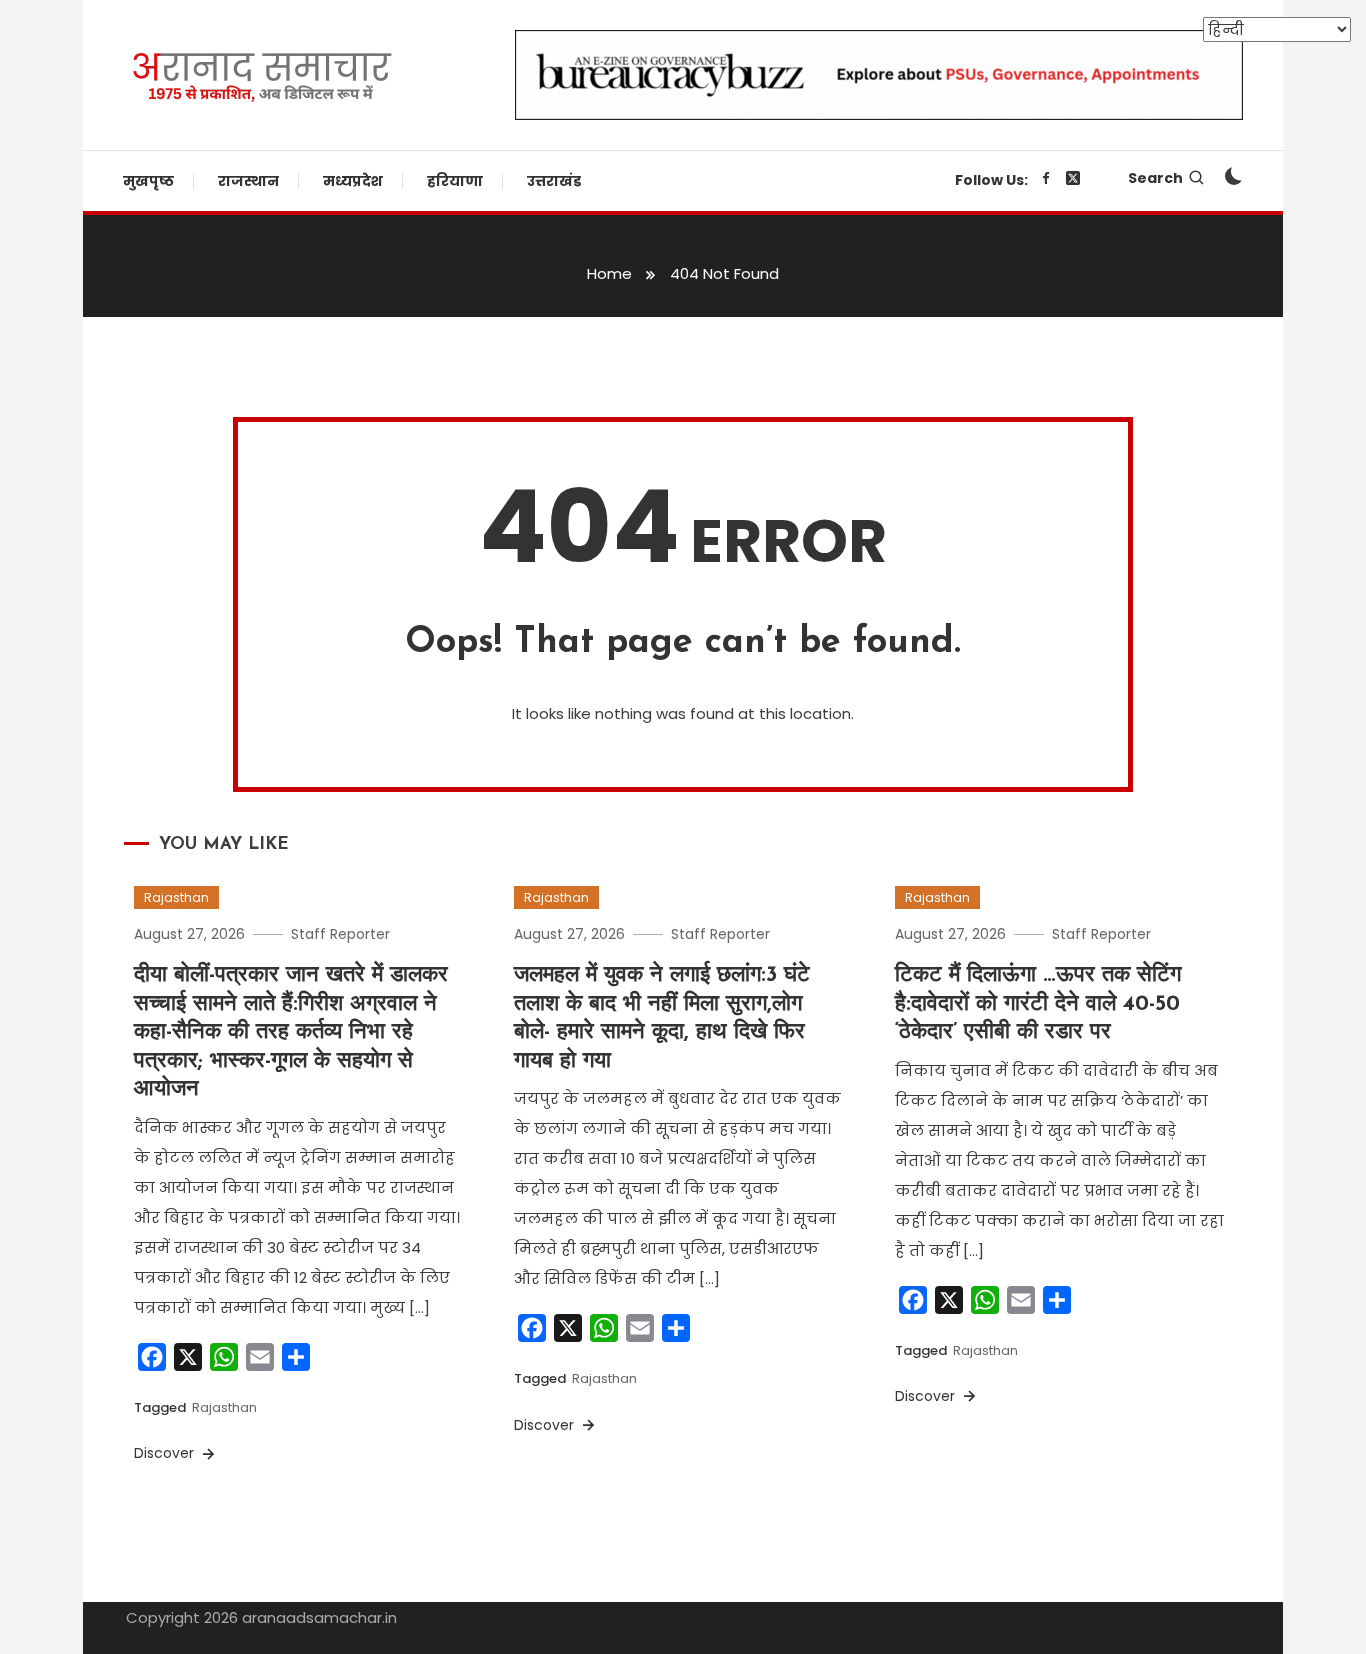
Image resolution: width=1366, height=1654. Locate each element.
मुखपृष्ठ (148, 181)
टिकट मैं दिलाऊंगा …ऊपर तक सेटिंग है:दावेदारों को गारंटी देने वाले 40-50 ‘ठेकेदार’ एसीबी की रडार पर (1038, 1004)
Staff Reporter (340, 934)
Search (1155, 178)
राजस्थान (248, 181)
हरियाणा (455, 181)
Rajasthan (176, 897)
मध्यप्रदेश (353, 181)
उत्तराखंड (554, 181)
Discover (166, 1453)
